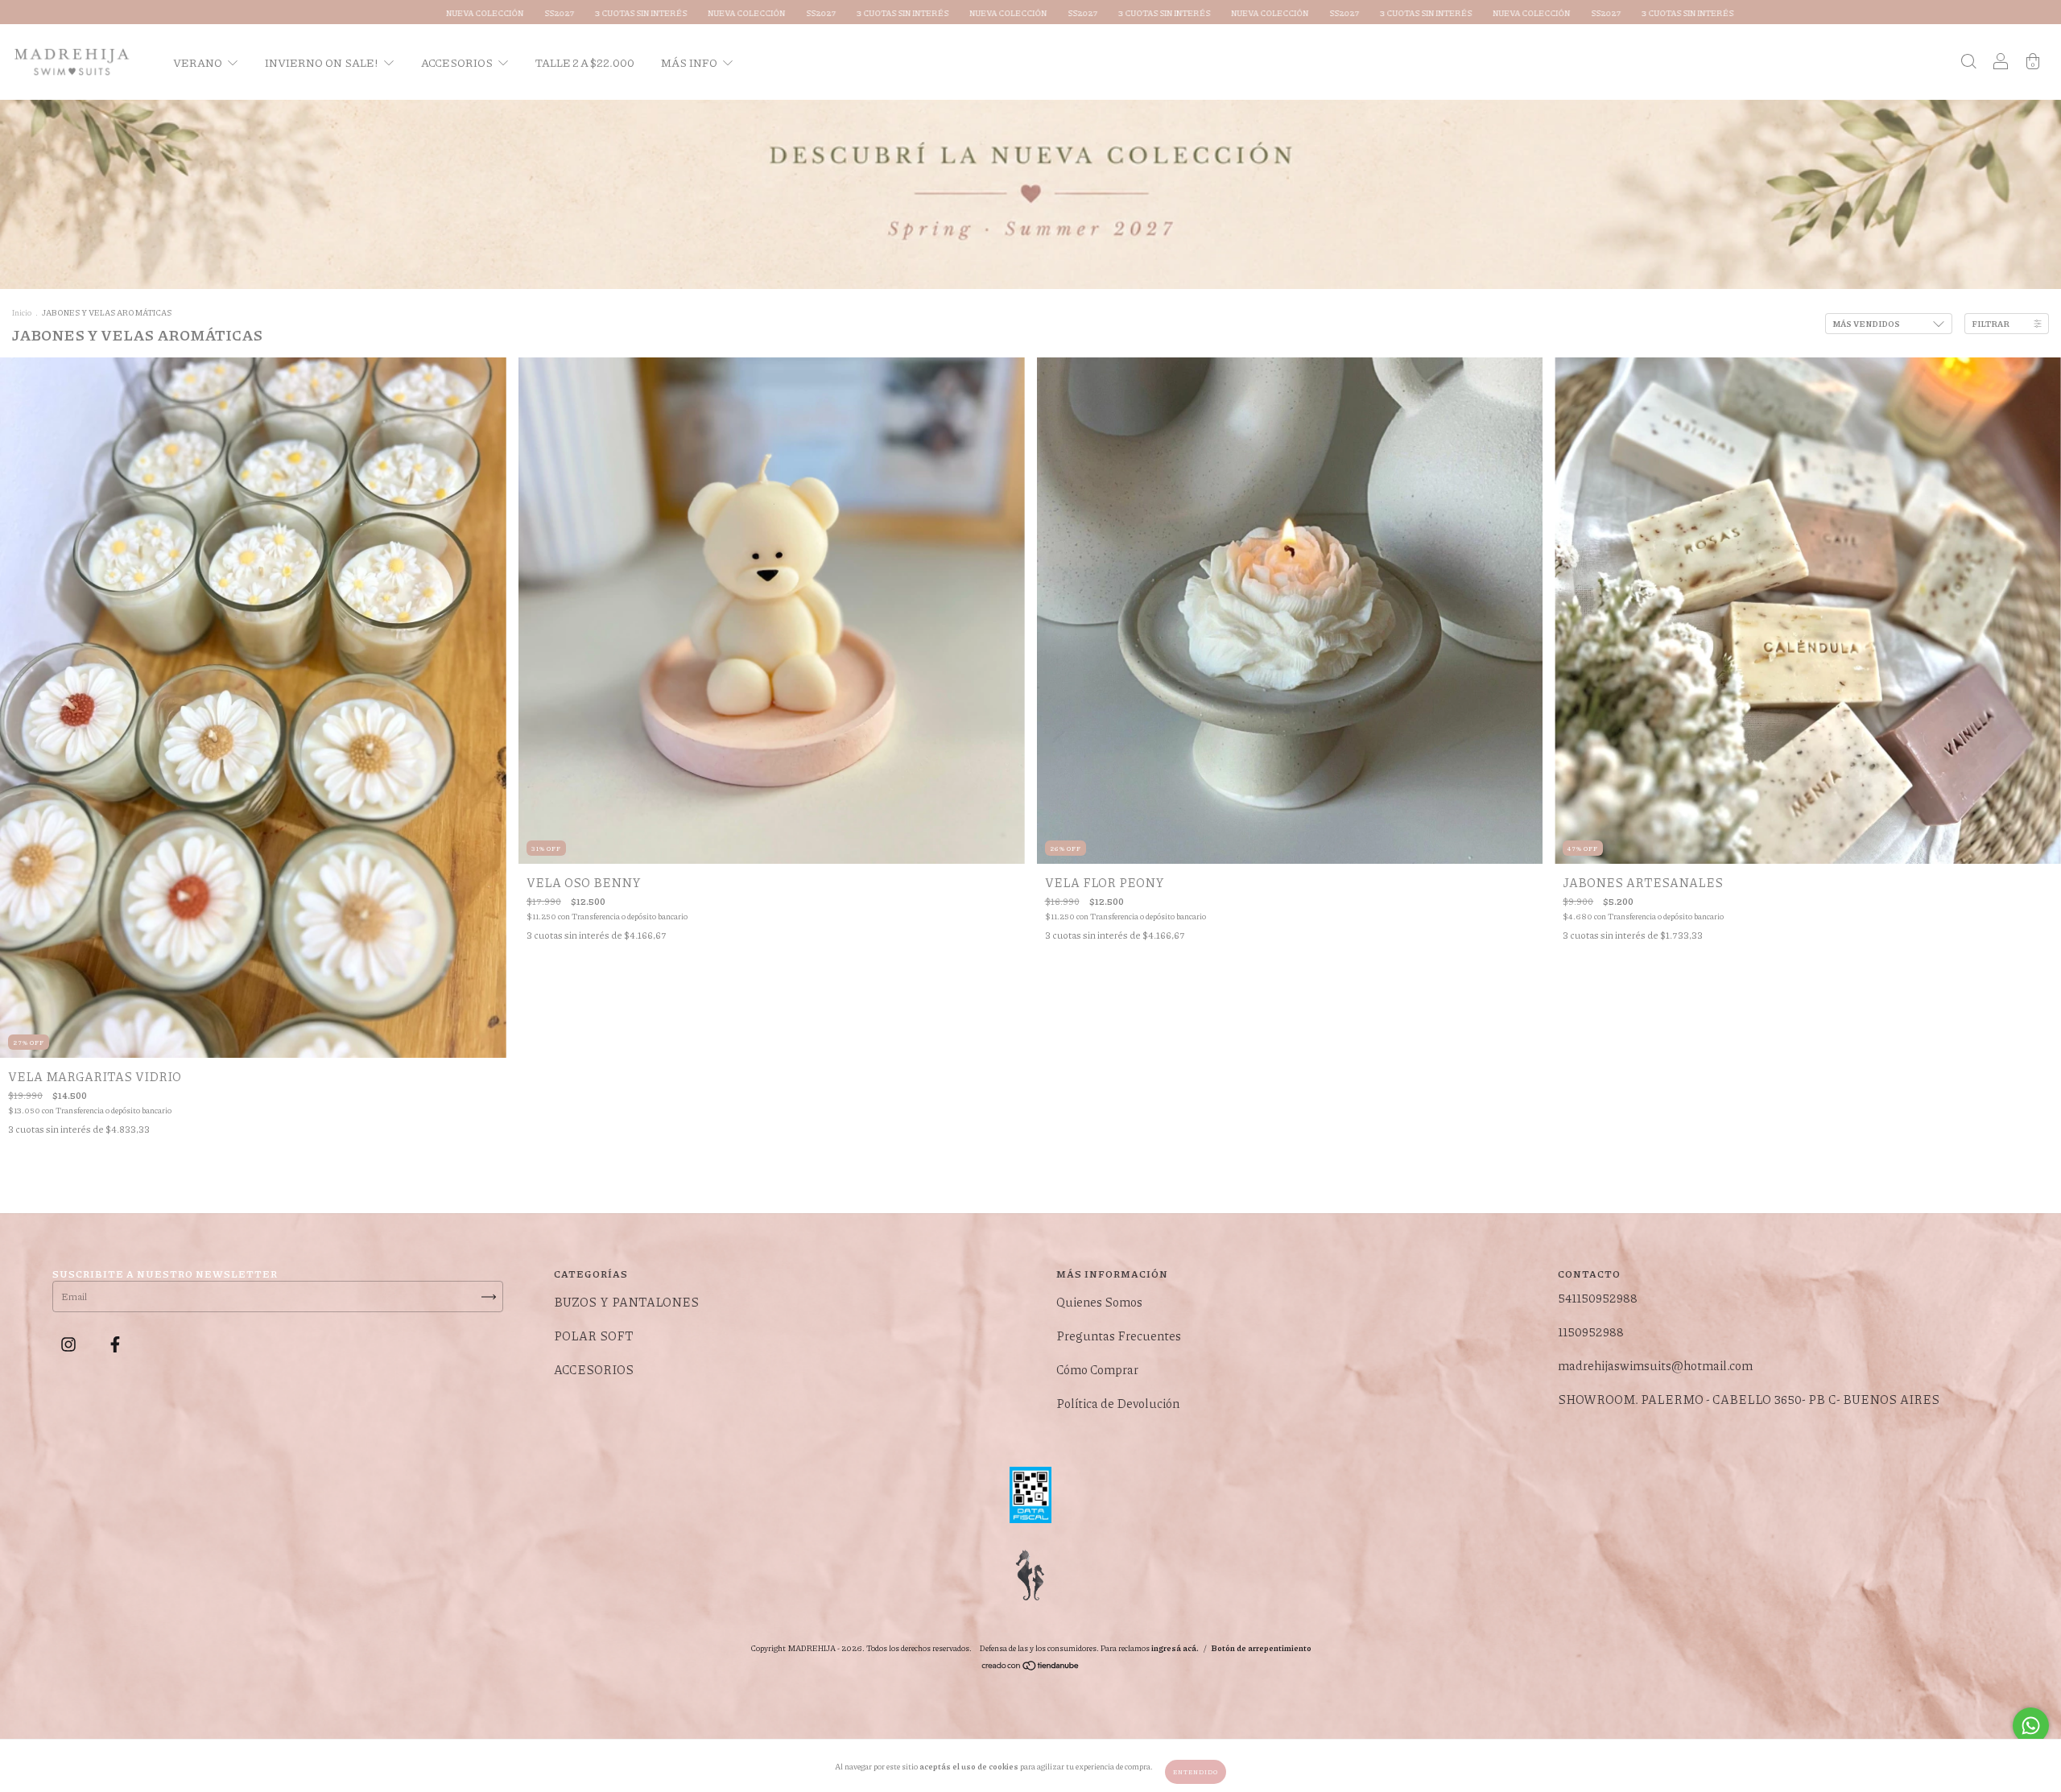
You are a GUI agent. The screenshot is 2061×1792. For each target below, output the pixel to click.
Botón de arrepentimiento (1261, 1648)
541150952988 (1598, 1298)
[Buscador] (1968, 62)
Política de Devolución (1118, 1403)
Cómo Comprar (1097, 1369)
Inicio (22, 312)
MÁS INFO (690, 62)
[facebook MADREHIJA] (115, 1344)
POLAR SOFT (594, 1336)
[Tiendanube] (1031, 1668)
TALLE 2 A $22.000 (585, 62)
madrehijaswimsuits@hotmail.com (1655, 1365)
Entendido (1196, 1771)
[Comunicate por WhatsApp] (2031, 1726)
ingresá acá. (1175, 1648)
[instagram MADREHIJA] (70, 1344)
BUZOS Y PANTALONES (626, 1302)
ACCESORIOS (458, 62)
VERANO (198, 62)
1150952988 (1591, 1332)
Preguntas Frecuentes (1119, 1336)
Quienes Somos (1099, 1302)
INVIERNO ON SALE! (322, 62)
